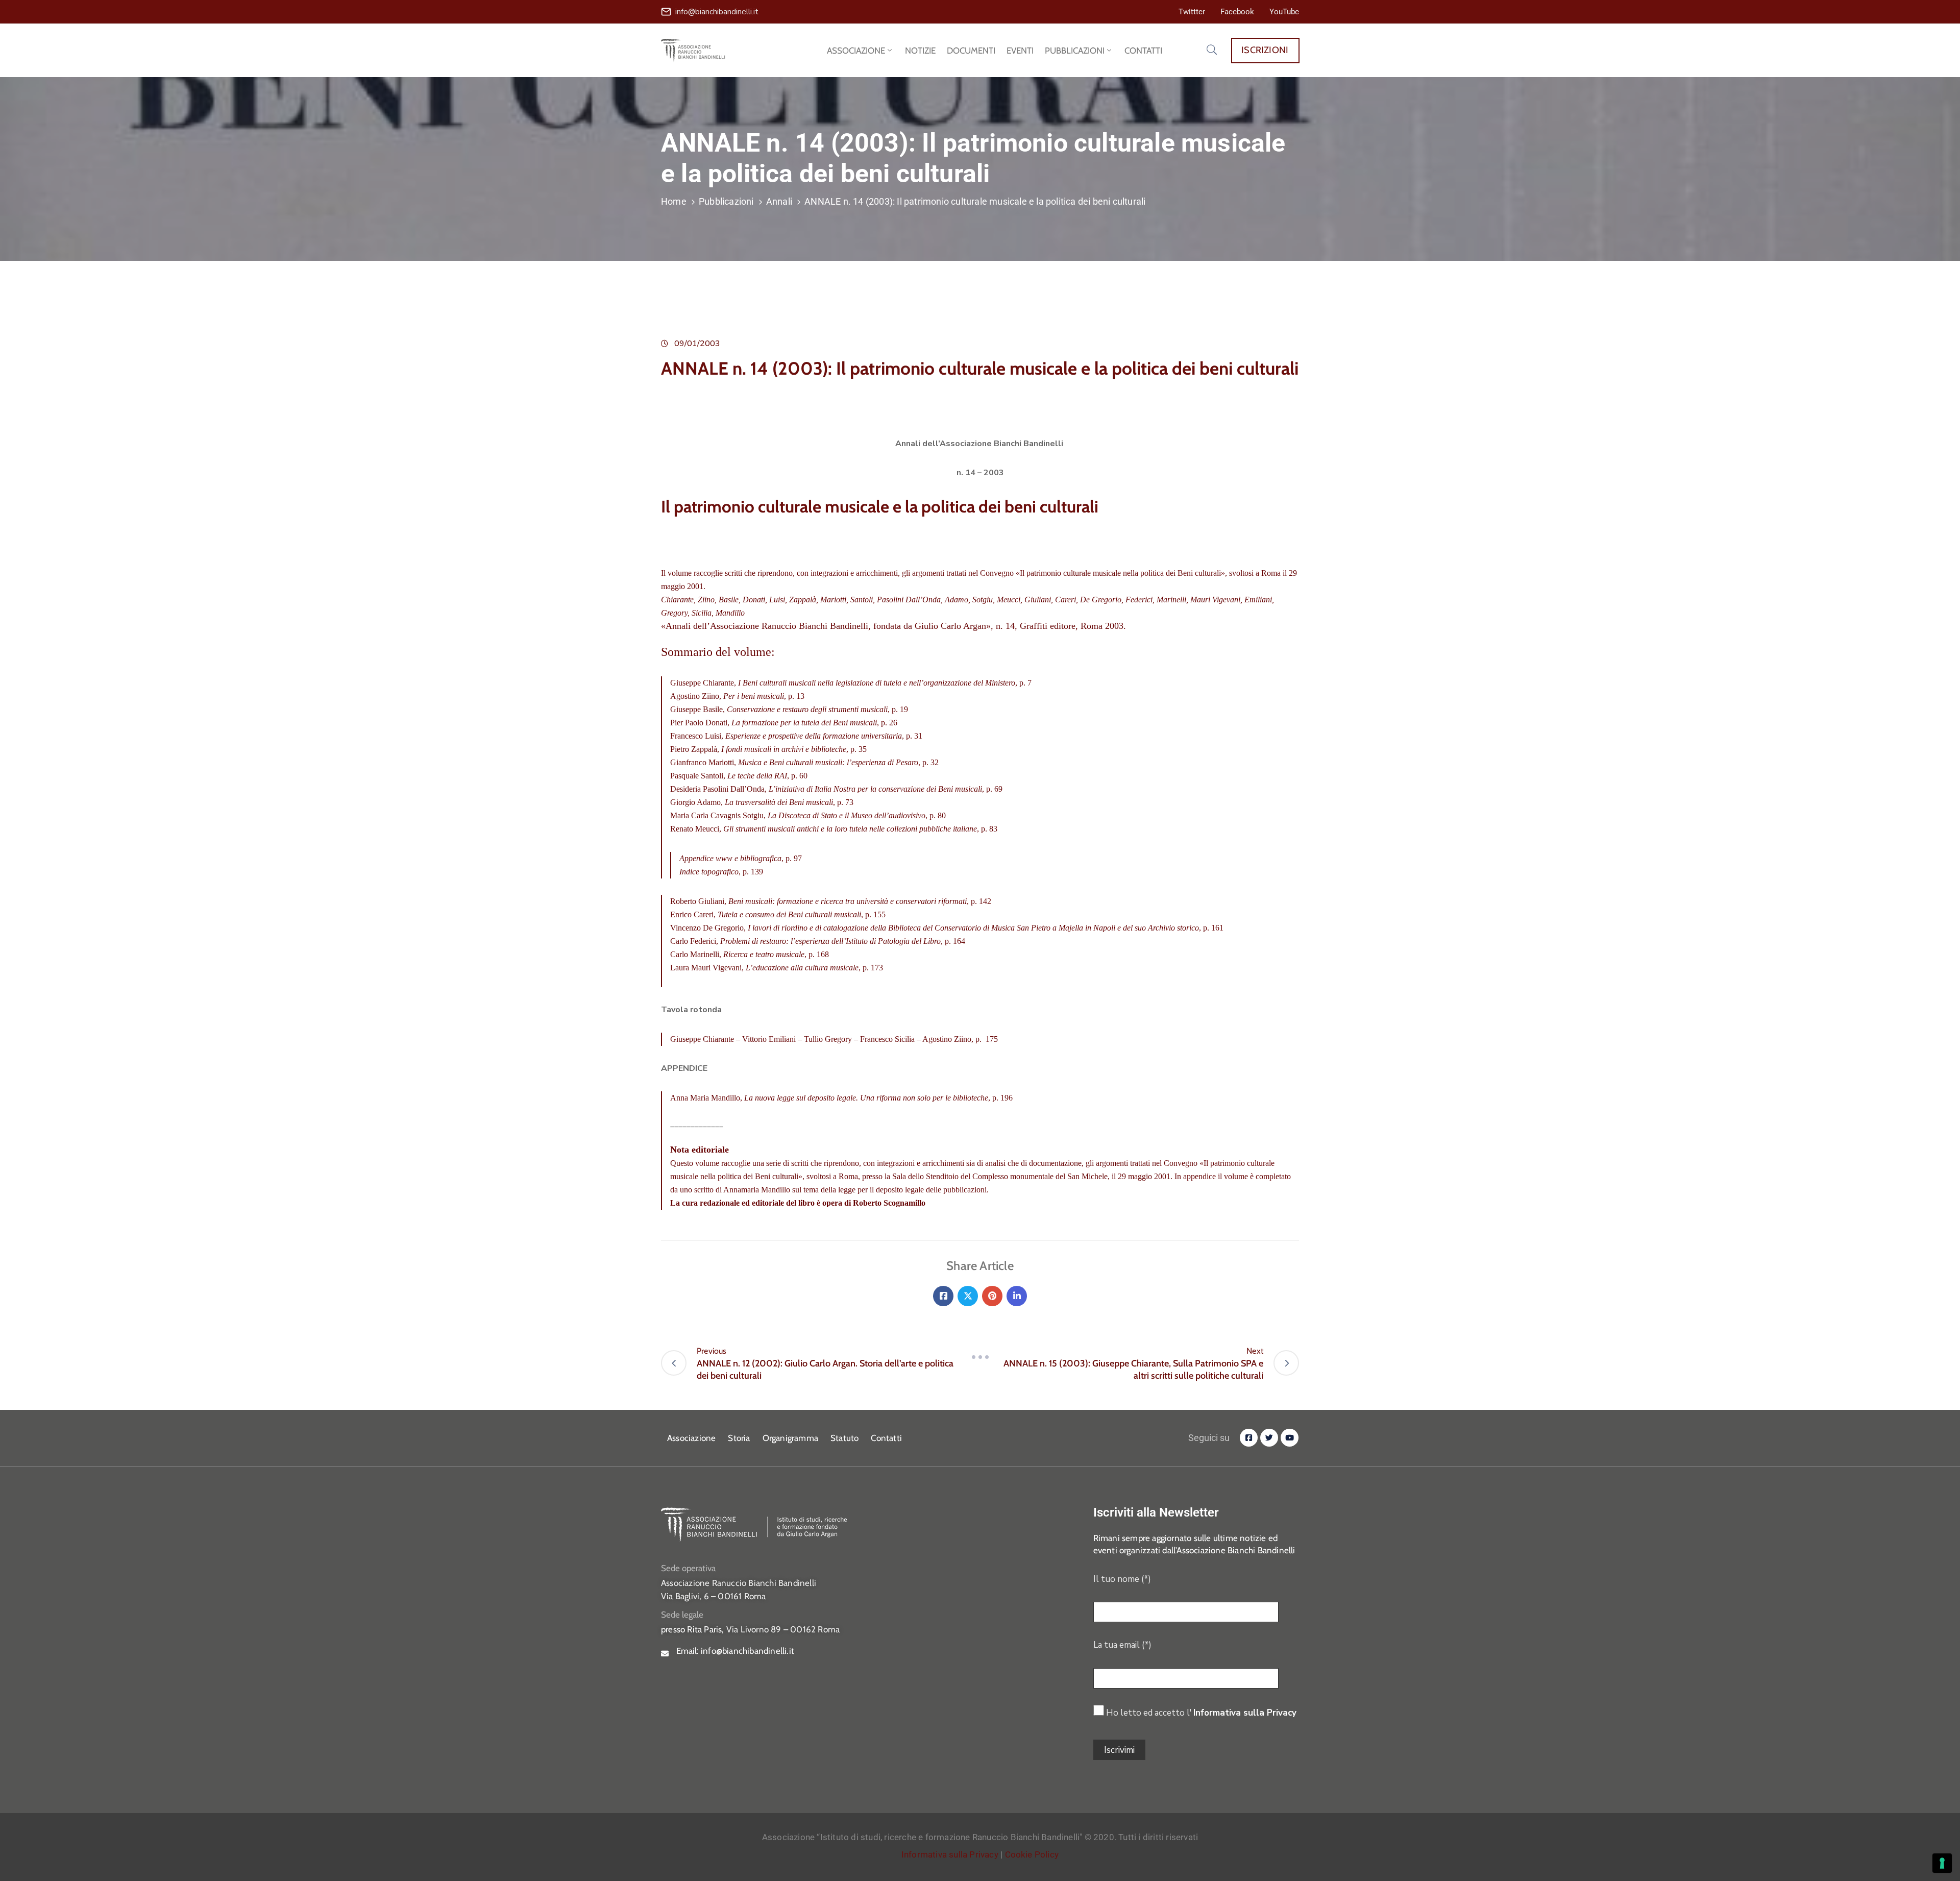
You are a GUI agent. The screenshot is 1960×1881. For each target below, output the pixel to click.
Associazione (691, 1438)
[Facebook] (943, 1296)
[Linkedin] (1017, 1296)
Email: (735, 1651)
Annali (779, 201)
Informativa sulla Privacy (1245, 1713)
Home (674, 201)
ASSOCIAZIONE (856, 51)
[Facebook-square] (1249, 1438)
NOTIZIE (920, 51)
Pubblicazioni (726, 201)
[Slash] (980, 1357)
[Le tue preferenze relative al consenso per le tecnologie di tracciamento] (1942, 1863)
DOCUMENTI (971, 51)
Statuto (844, 1438)
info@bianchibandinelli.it (717, 12)
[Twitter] (968, 1296)
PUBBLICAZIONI (1075, 51)
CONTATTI (1143, 51)
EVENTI (1020, 51)
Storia (739, 1438)
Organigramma (790, 1438)
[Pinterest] (992, 1296)
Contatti (886, 1438)
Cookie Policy (1032, 1854)
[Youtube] (1290, 1438)
